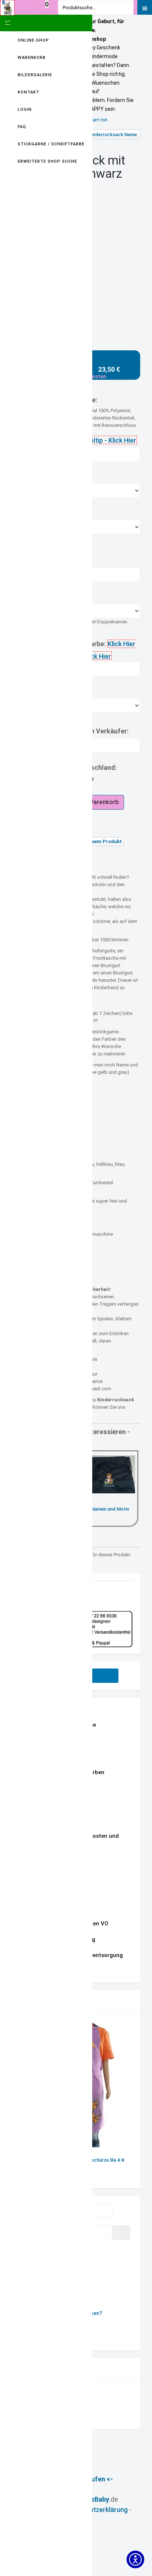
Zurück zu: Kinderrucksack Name (101, 135)
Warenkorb (32, 58)
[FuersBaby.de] (7, 8)
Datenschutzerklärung (94, 2510)
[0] (47, 12)
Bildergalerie (35, 75)
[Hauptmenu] (145, 7)
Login (25, 109)
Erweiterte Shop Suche (47, 161)
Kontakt (29, 92)
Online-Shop (33, 40)
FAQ (22, 127)
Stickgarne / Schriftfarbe (51, 144)
